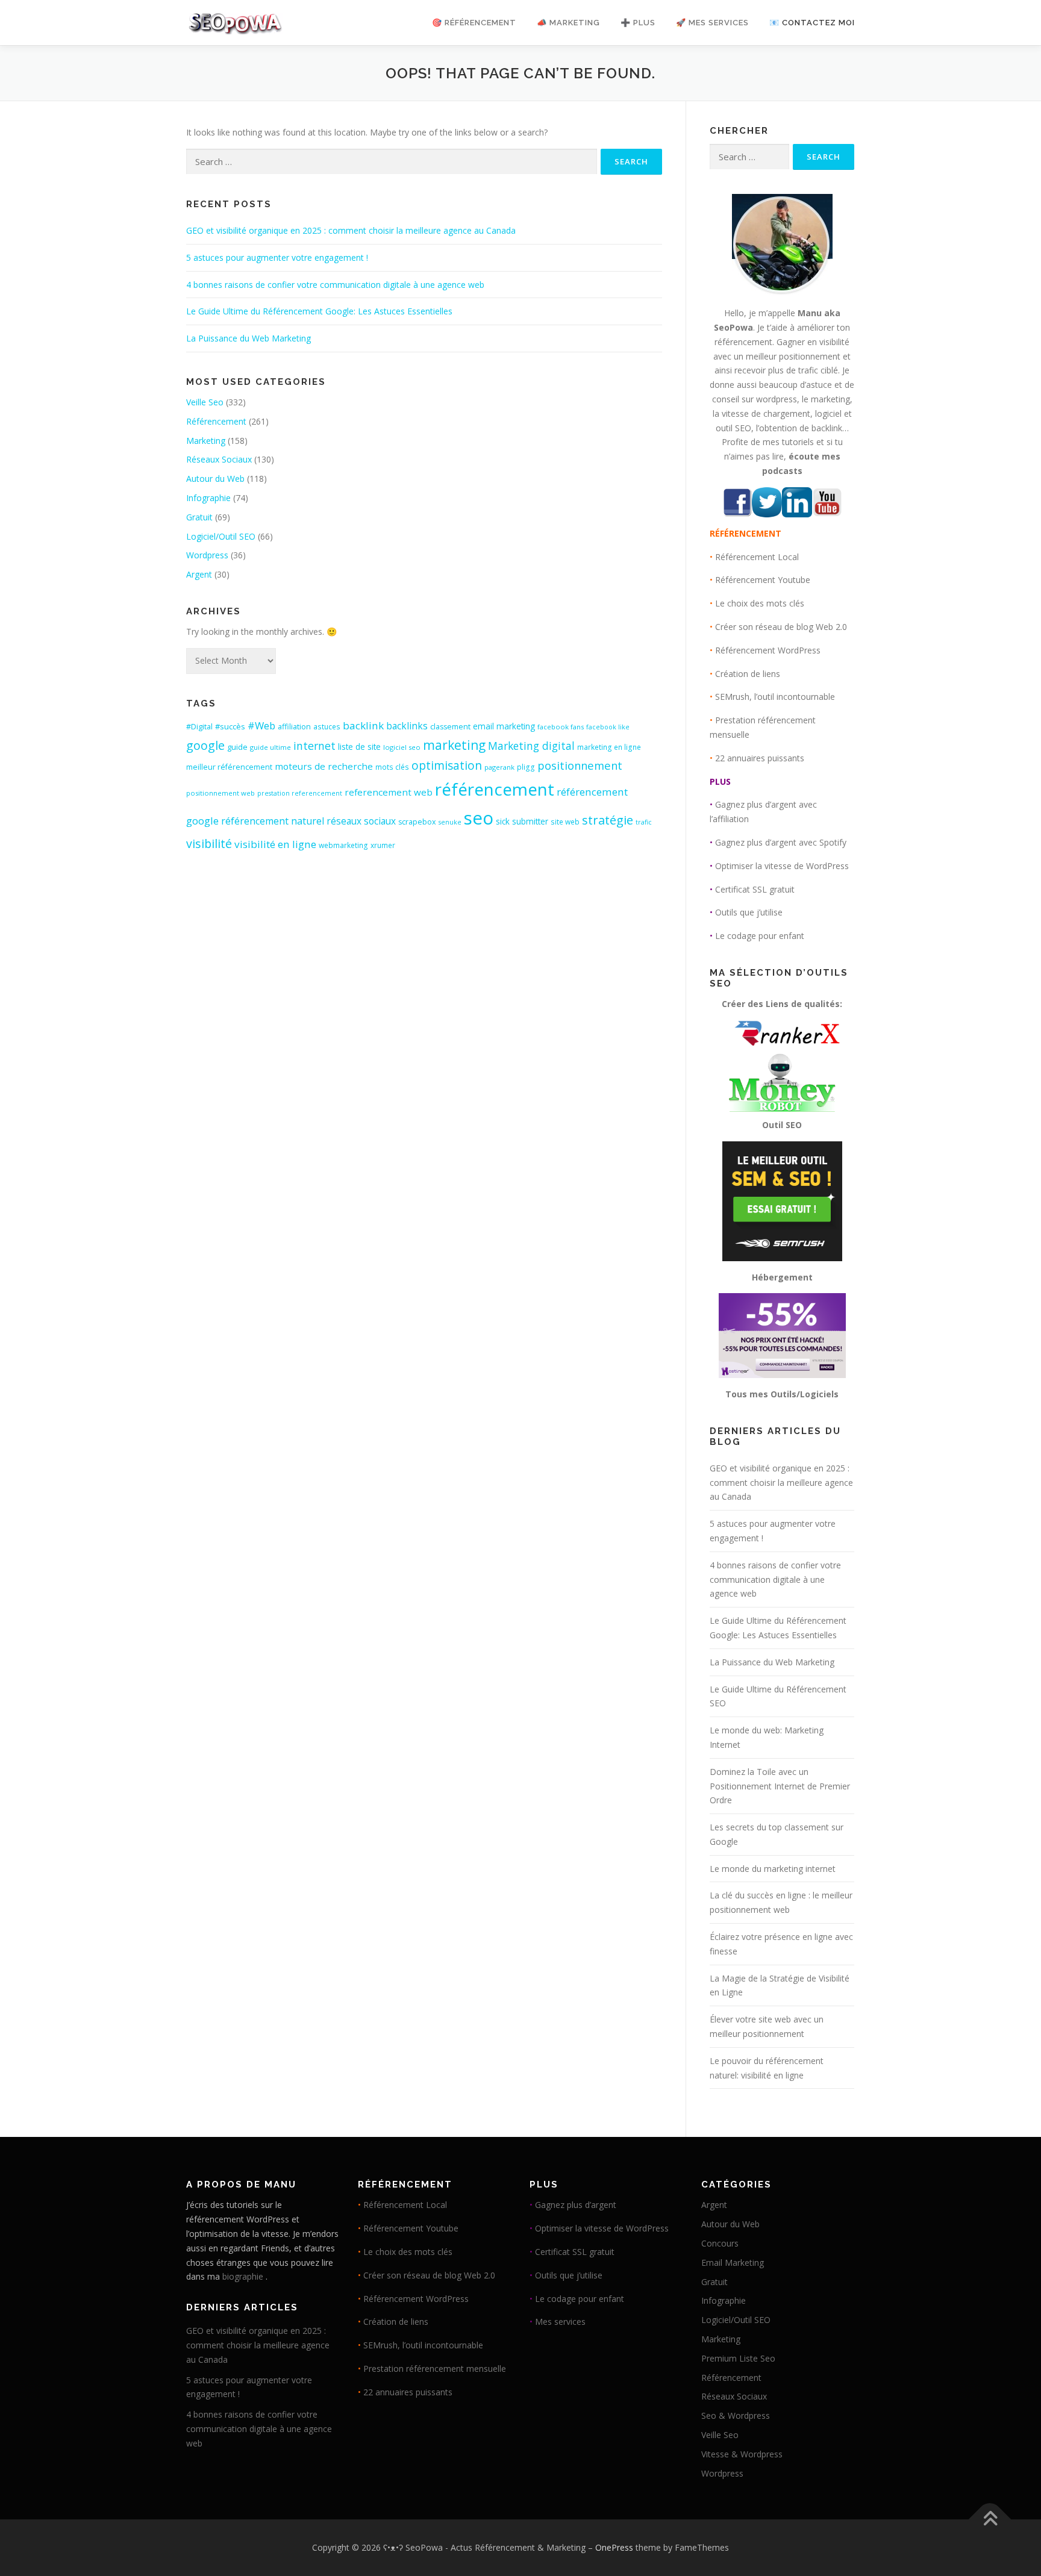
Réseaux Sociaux (219, 459)
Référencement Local (757, 557)
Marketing (206, 441)
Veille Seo (205, 402)
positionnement (580, 765)
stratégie (608, 820)
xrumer (383, 845)
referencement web (389, 792)
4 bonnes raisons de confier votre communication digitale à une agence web (335, 285)
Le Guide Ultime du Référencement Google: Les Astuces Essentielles (319, 311)
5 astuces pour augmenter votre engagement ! (277, 257)
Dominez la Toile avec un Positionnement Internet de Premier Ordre (780, 1786)
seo (479, 818)
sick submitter (522, 822)
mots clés (392, 767)
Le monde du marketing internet (773, 1869)
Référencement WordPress (768, 650)
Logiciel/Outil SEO (221, 536)
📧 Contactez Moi (812, 23)
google (205, 745)
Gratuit (199, 517)
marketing (454, 745)
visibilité (209, 844)
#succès (230, 726)
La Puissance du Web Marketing (249, 338)
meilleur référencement (229, 767)
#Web (261, 725)
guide (237, 747)
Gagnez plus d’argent (576, 2205)
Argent (199, 574)
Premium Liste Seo (738, 2358)
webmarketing (343, 845)
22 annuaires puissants (760, 758)
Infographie (208, 498)
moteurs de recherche (324, 766)
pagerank (499, 767)
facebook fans (561, 727)
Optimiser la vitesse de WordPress (782, 866)
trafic (644, 822)
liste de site (359, 747)
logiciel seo (402, 747)
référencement (495, 789)
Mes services (560, 2322)
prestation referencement (300, 793)
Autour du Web (215, 479)
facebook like (608, 727)
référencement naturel (273, 821)
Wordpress (207, 555)
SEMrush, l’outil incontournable (775, 697)
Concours (720, 2243)
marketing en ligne (609, 747)
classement (450, 727)
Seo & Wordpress (736, 2415)
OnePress (614, 2547)
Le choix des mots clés (760, 603)
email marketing (504, 726)
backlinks (407, 726)
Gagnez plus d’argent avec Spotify (781, 842)
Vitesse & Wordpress (742, 2454)
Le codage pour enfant (760, 936)
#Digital (199, 727)
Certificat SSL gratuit (755, 889)
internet (314, 746)
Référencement (216, 421)
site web (565, 822)
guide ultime (270, 747)
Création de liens (748, 674)
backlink (363, 725)
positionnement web (220, 793)
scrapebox (417, 822)
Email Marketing (733, 2263)
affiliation (294, 727)
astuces (327, 727)
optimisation (447, 766)
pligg (526, 767)
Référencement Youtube (763, 580)
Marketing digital (531, 746)
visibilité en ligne (275, 844)
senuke (450, 822)
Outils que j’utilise (749, 912)
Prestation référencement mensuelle (435, 2369)
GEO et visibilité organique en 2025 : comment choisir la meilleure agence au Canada (351, 230)
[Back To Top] (990, 2520)
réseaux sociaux (361, 821)
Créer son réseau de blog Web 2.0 (781, 627)
